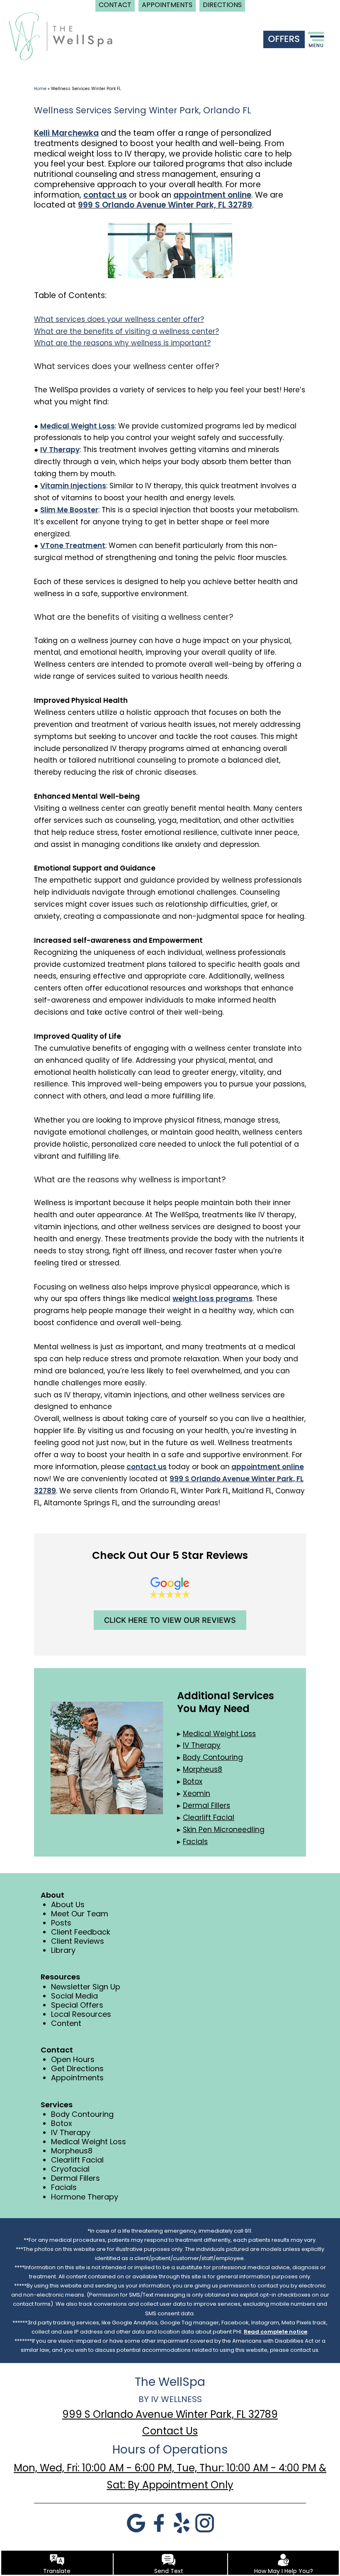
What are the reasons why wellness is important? (122, 343)
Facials (64, 2187)
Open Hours (73, 2059)
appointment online (212, 195)
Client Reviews (78, 1941)
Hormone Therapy (85, 2197)
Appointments (77, 2078)
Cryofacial (70, 2169)
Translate (57, 2571)
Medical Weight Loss (89, 2142)
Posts (61, 1923)
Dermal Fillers (75, 2178)
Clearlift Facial (77, 2160)
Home (40, 89)
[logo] (61, 36)
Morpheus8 (72, 2151)
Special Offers (77, 2005)
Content (66, 2023)
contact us (105, 195)
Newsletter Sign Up (86, 1987)
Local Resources (81, 2014)
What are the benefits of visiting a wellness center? (126, 331)
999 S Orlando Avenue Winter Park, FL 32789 (165, 205)
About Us (68, 1904)
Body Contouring (82, 2114)
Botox (62, 2123)
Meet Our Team (80, 1914)
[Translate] (57, 2560)
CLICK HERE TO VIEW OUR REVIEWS (170, 1620)
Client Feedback (81, 1932)
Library (63, 1950)
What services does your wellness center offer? (119, 319)
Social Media (74, 1996)
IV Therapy (71, 2132)
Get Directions (77, 2068)
